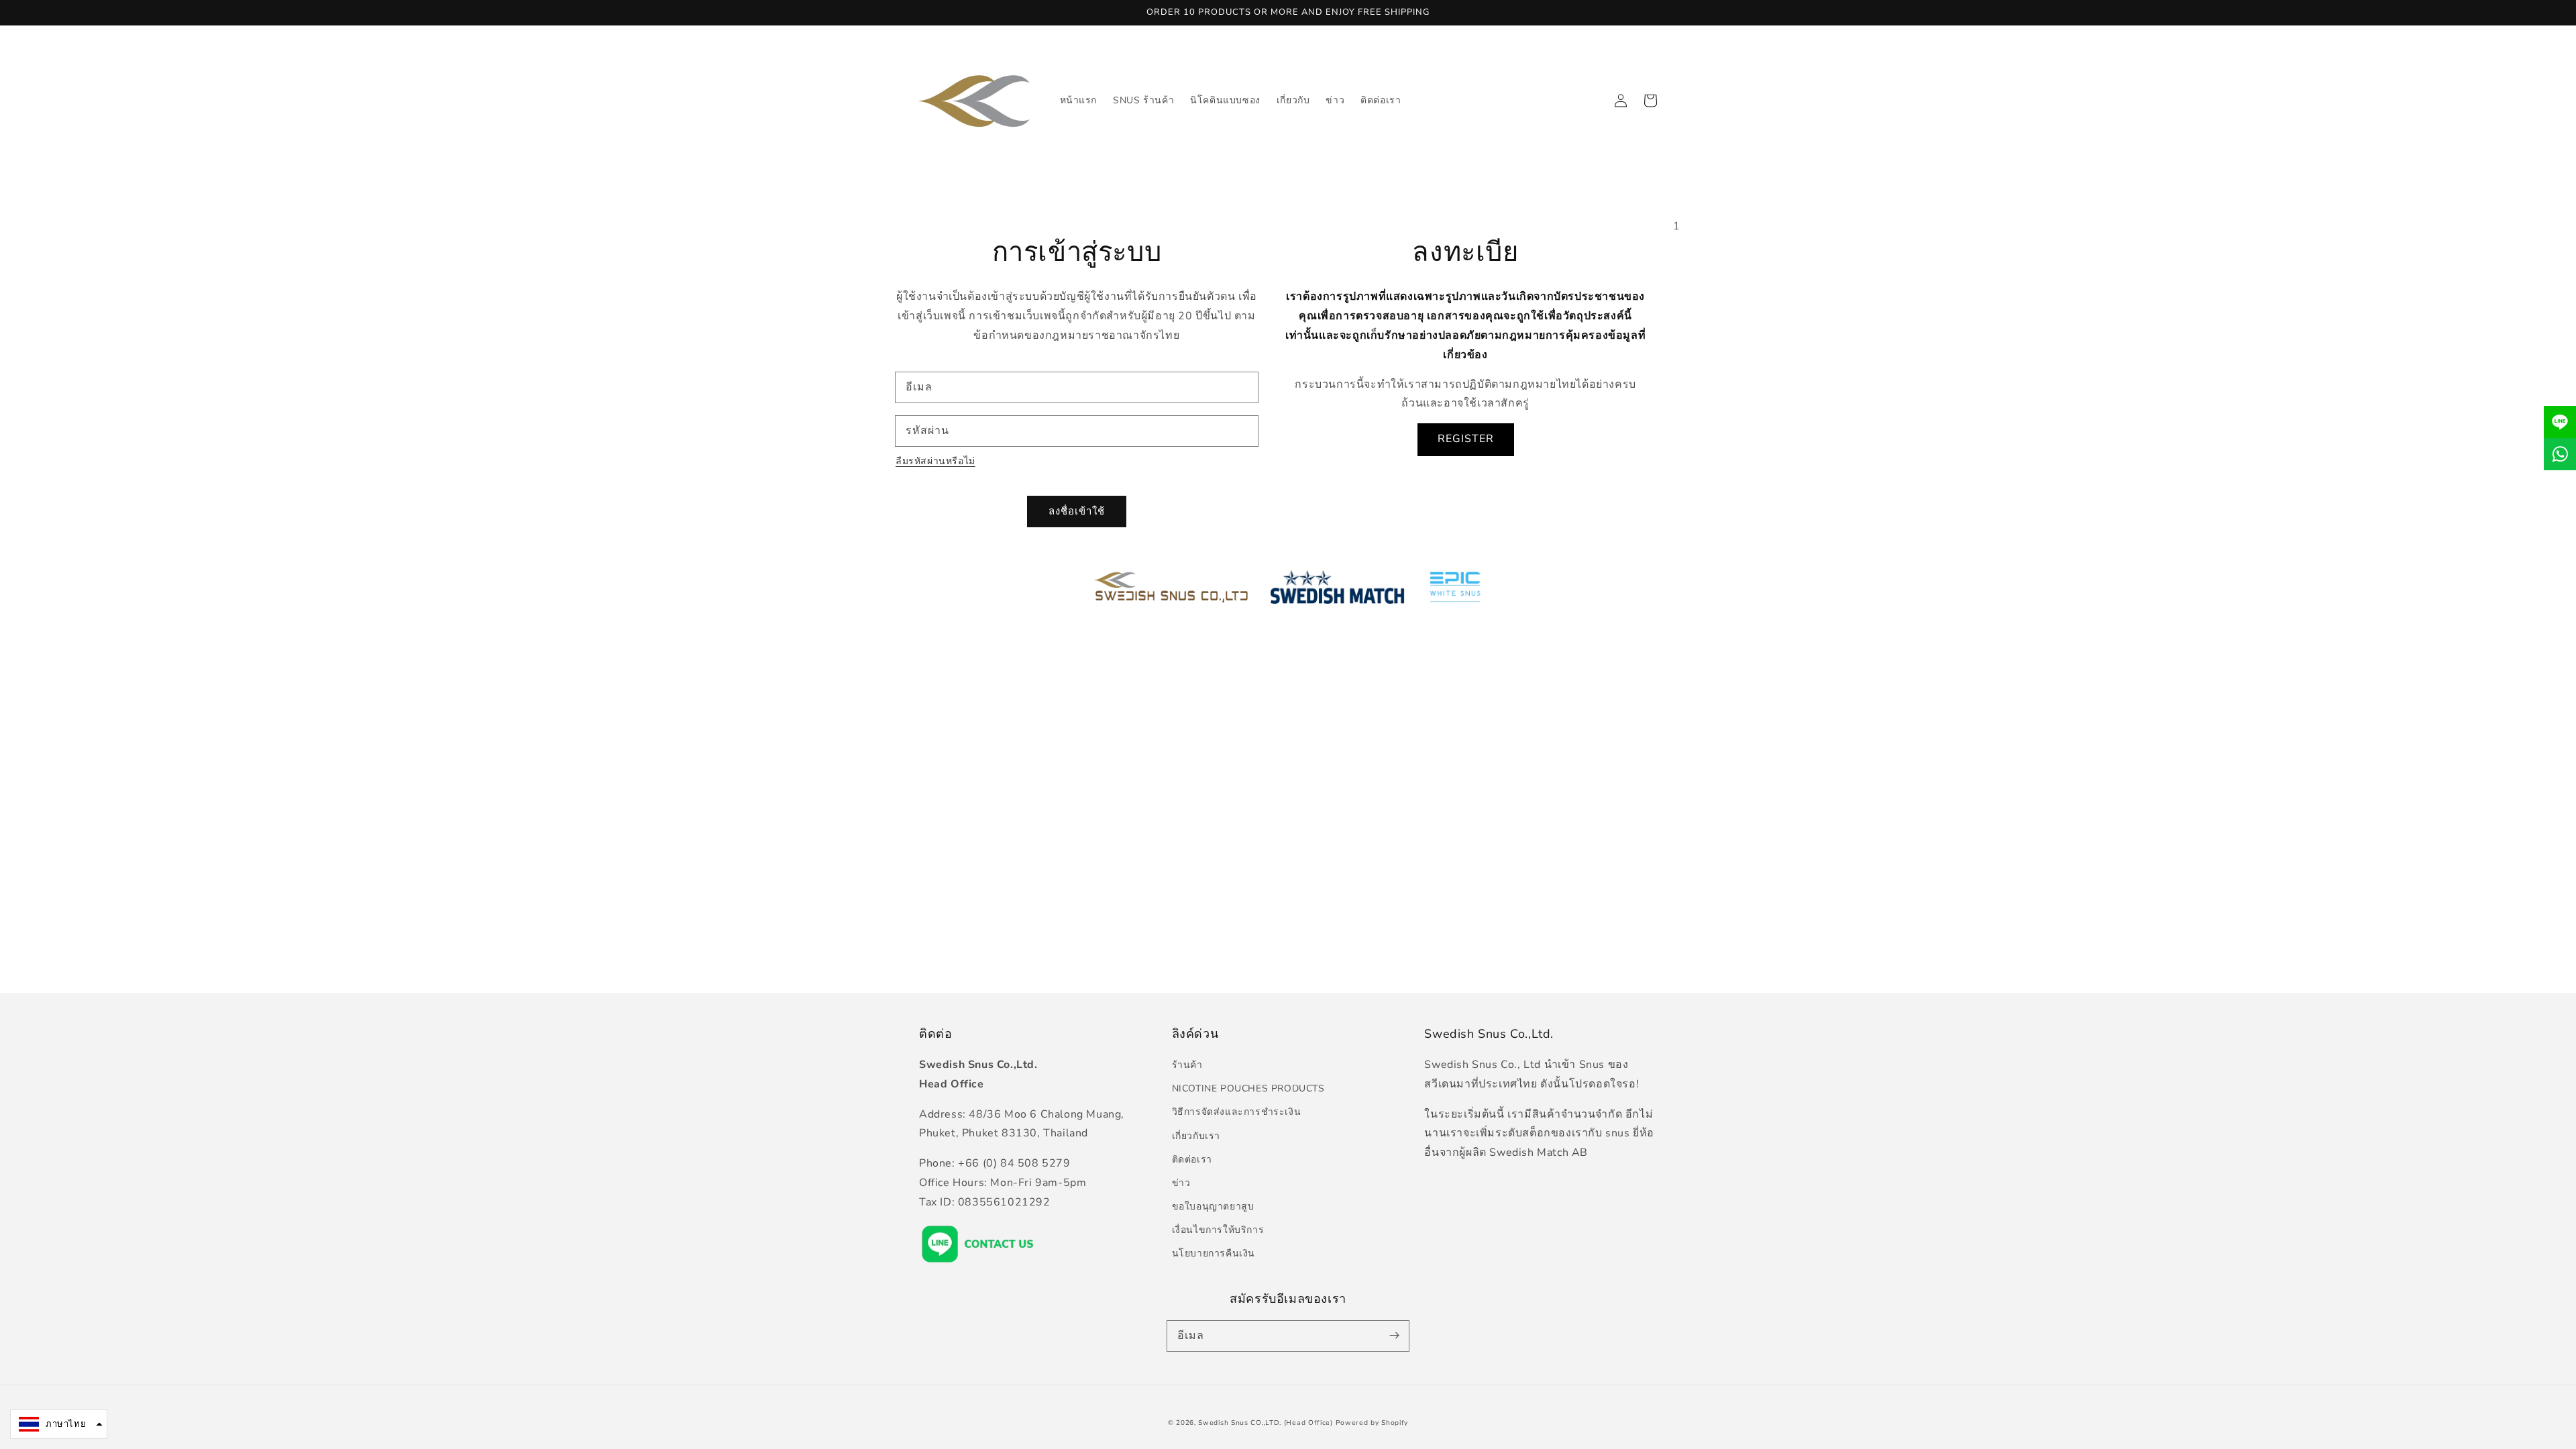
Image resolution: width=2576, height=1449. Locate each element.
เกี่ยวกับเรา (1196, 1136)
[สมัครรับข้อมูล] (1394, 1336)
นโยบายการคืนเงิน (1214, 1253)
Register (1466, 439)
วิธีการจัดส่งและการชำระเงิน (1237, 1112)
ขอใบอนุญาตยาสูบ (1213, 1206)
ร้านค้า (1187, 1065)
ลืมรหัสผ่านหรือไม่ (935, 461)
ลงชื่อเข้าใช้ (1077, 511)
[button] (59, 1424)
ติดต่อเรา (1192, 1160)
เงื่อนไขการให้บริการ (1218, 1230)
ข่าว (1181, 1183)
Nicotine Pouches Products (1248, 1088)
